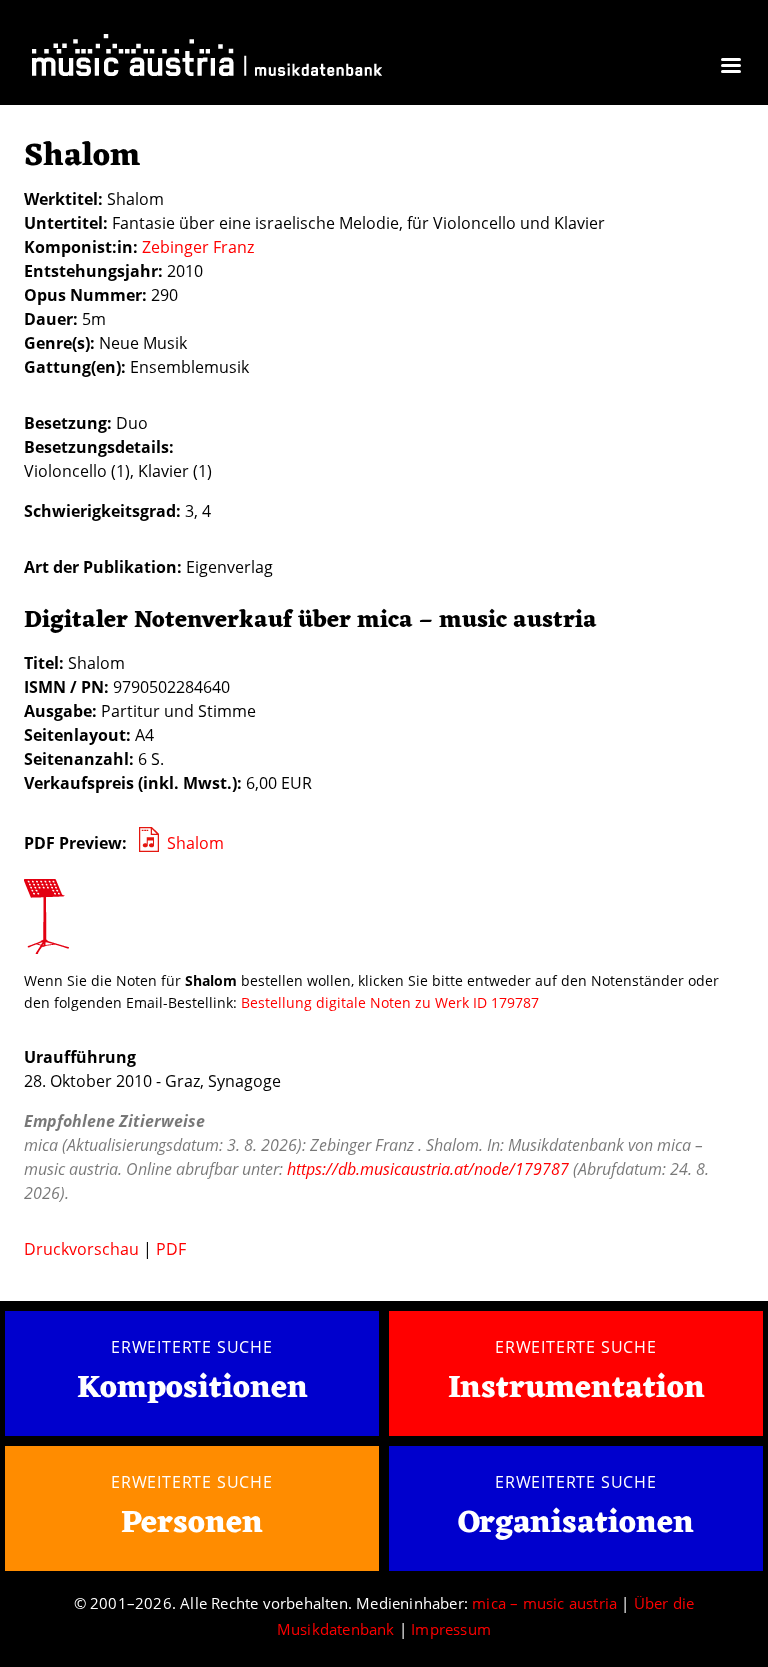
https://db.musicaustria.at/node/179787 (428, 1169)
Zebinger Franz (198, 247)
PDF (171, 1249)
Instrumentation (576, 1388)
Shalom (195, 843)
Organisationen (576, 1523)
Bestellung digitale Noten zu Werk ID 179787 (390, 1002)
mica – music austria (544, 1603)
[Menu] (730, 67)
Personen (192, 1523)
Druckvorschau (81, 1249)
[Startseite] (207, 59)
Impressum (451, 1629)
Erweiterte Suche (192, 1347)
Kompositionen (192, 1389)
